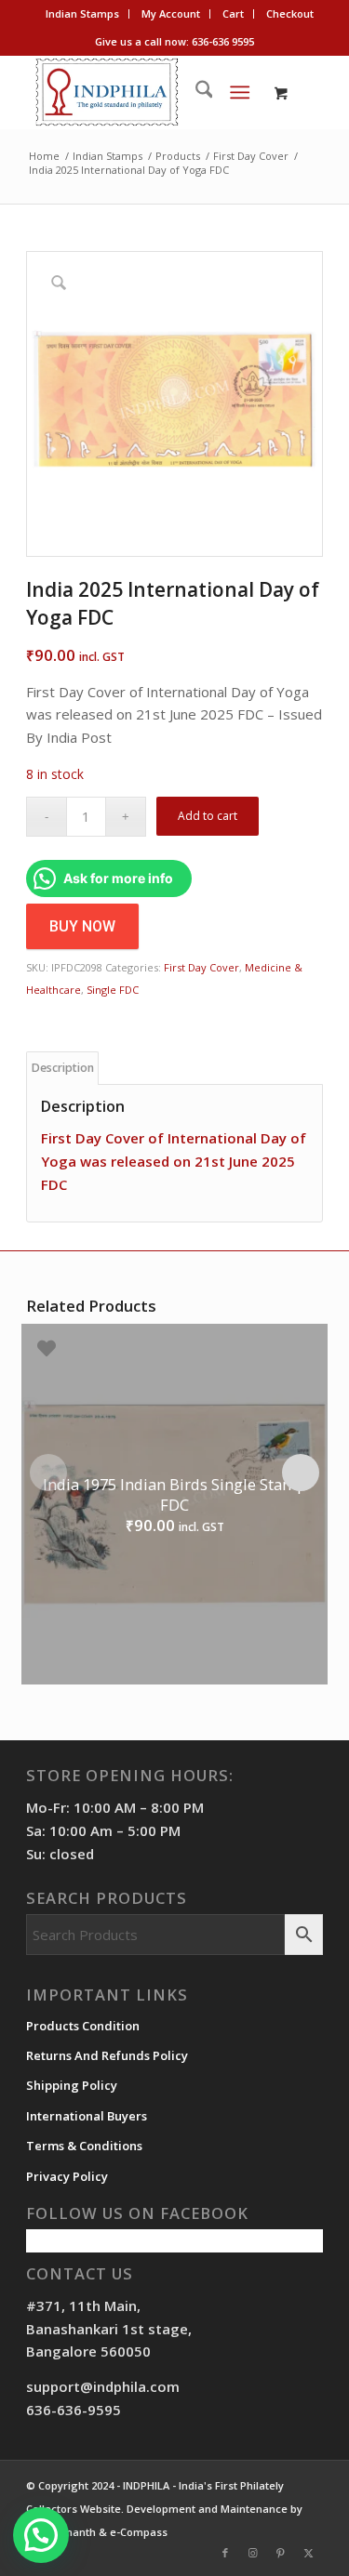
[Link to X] (309, 2553)
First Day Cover (201, 967)
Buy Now (82, 926)
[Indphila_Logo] (145, 92)
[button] (41, 2535)
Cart (233, 13)
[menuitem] (83, 14)
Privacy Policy (67, 2176)
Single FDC (113, 990)
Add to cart (208, 816)
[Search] (195, 92)
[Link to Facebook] (225, 2553)
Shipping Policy (72, 2085)
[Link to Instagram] (253, 2553)
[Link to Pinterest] (281, 2553)
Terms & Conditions (84, 2146)
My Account (171, 13)
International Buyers (87, 2116)
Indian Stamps (82, 13)
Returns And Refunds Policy (107, 2055)
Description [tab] (63, 1068)
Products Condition (83, 2026)
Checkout (290, 13)
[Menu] (240, 92)
